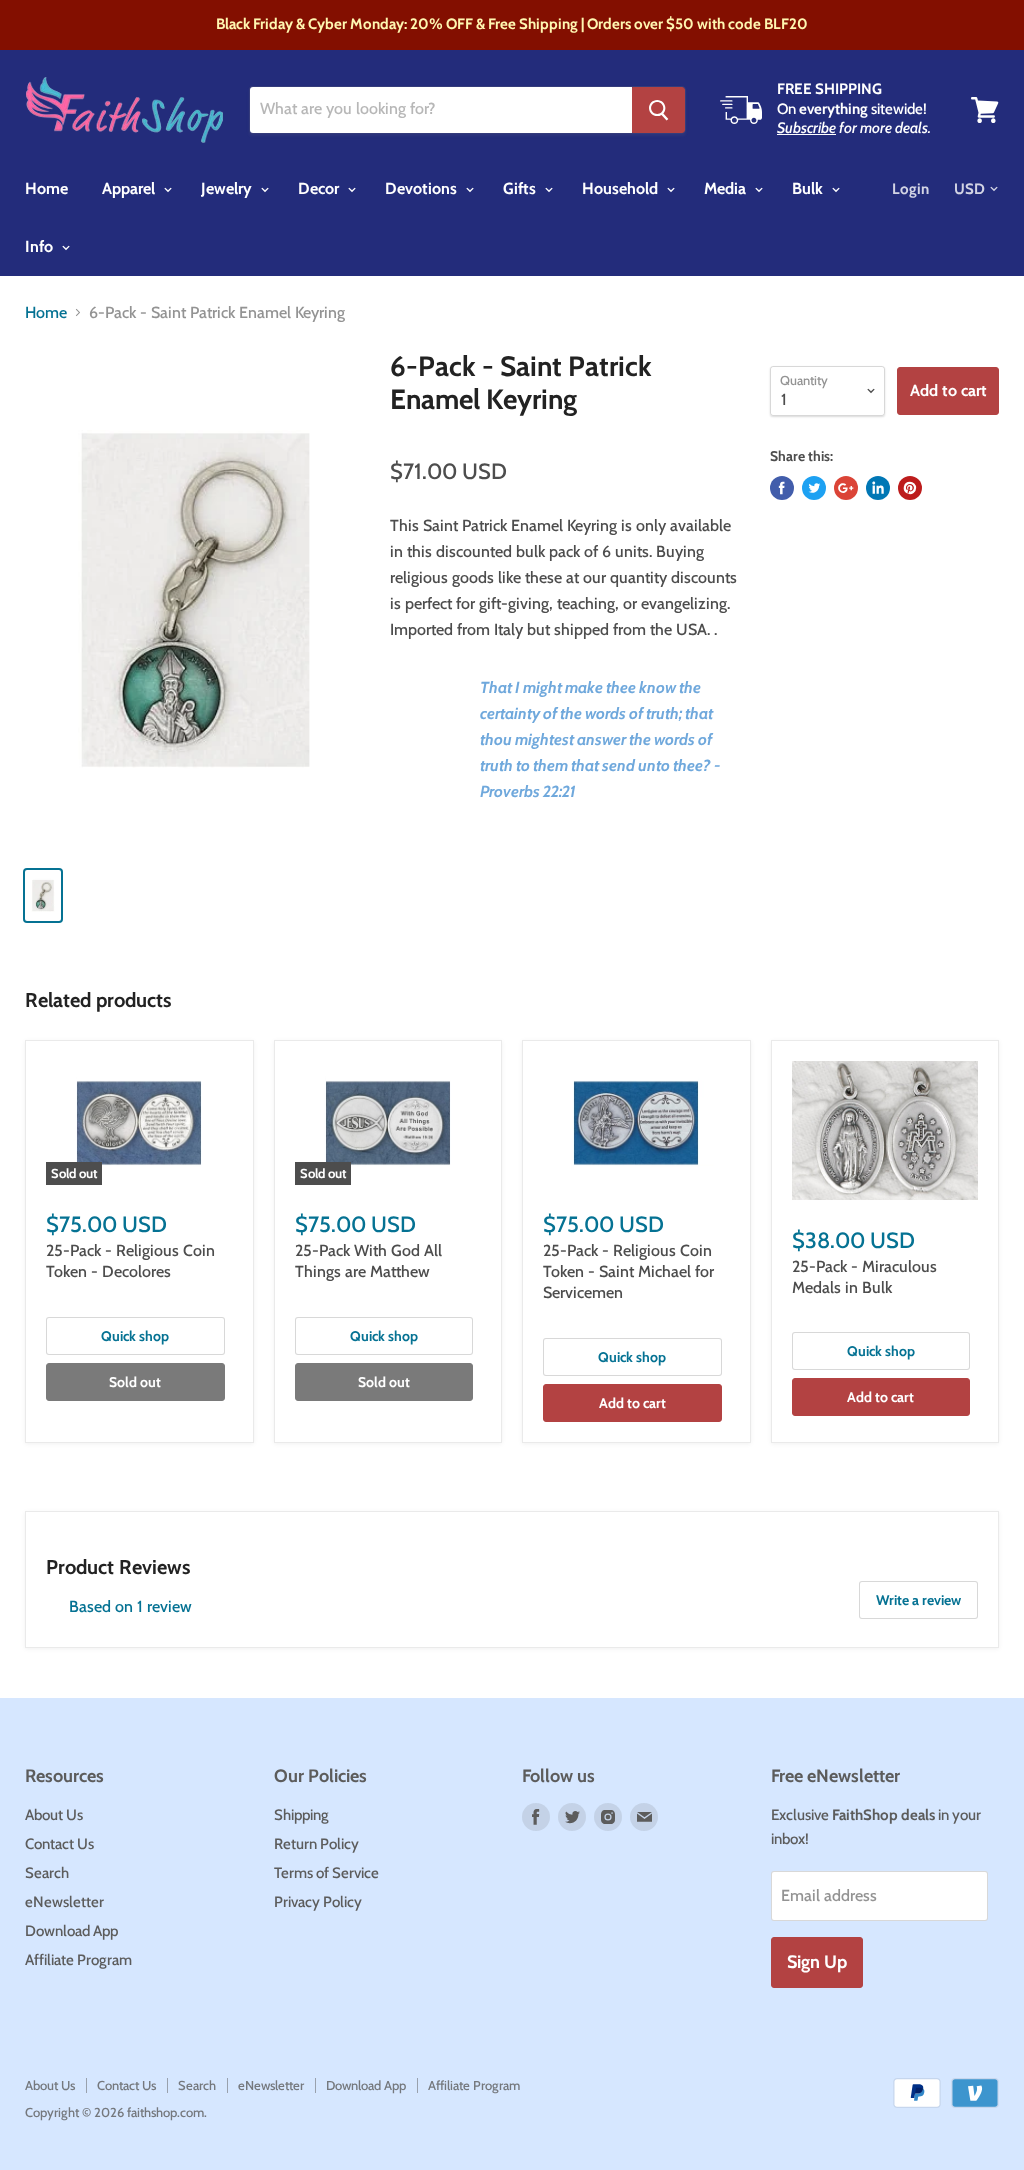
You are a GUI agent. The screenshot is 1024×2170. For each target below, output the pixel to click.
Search (47, 1873)
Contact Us (59, 1844)
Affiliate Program (78, 1960)
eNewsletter (64, 1902)
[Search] (658, 110)
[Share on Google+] (846, 488)
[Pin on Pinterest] (910, 488)
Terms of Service (326, 1873)
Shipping (301, 1815)
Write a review (918, 1600)
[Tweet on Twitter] (814, 488)
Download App (71, 1931)
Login (910, 189)
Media (727, 188)
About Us (54, 1815)
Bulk (809, 188)
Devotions (423, 188)
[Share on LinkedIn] (878, 488)
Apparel (130, 188)
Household (622, 188)
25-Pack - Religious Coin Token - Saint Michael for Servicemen (628, 1271)
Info (41, 246)
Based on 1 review (130, 1606)
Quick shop (135, 1336)
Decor (320, 188)
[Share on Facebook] (782, 488)
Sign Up (817, 1962)
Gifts (521, 188)
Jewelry (228, 188)
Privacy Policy (318, 1902)
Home (46, 188)
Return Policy (316, 1844)
